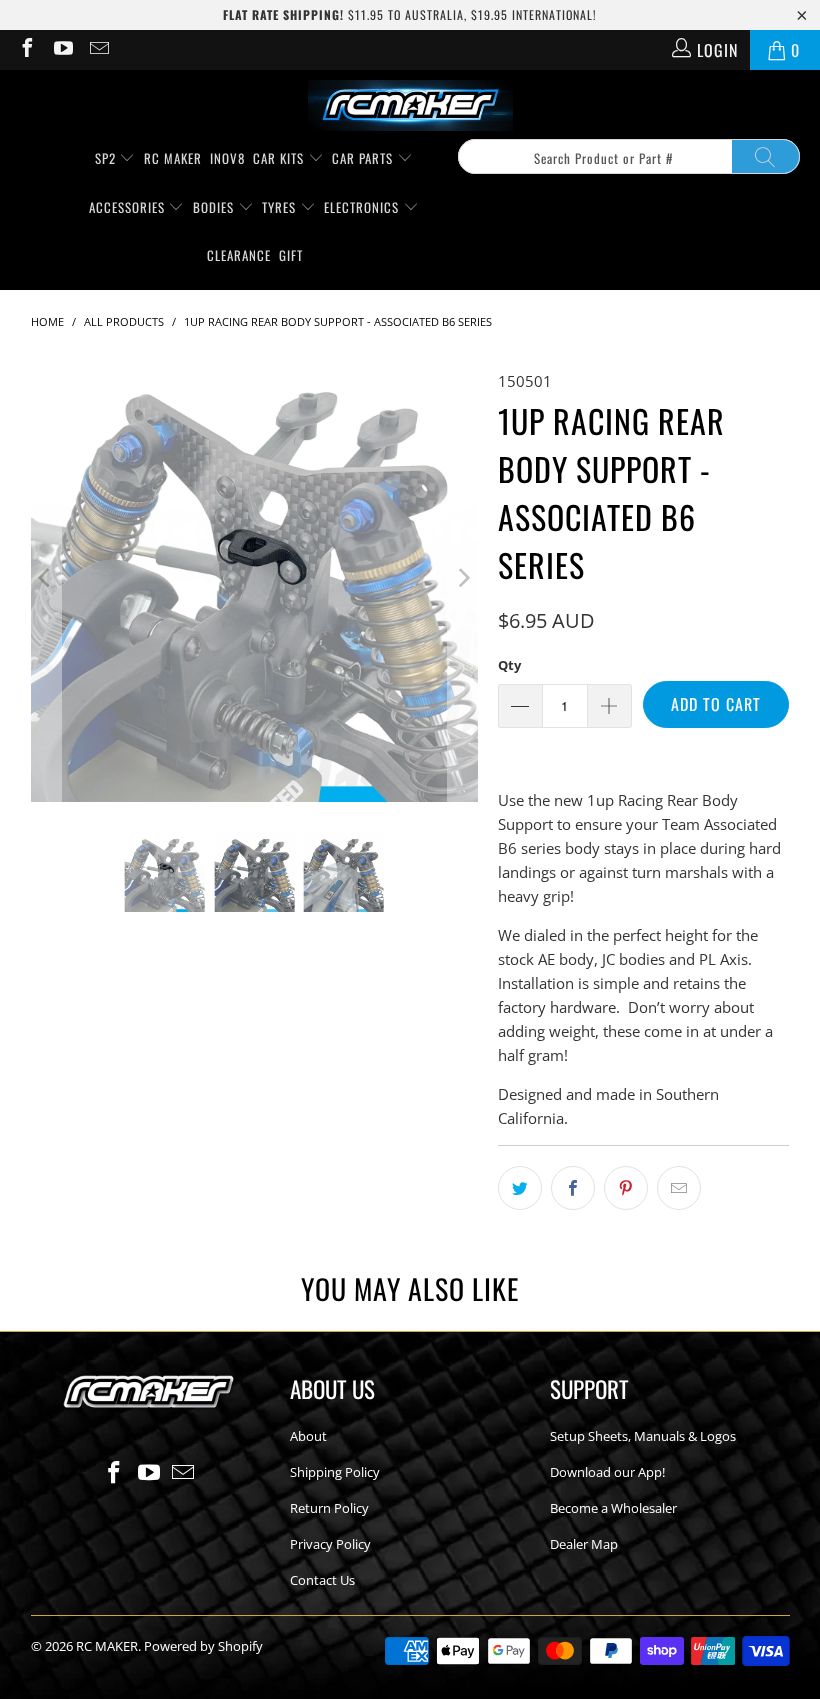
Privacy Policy (330, 1544)
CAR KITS (280, 158)
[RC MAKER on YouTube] (62, 50)
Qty (509, 665)
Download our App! (607, 1472)
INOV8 (227, 158)
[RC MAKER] (410, 107)
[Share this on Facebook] (573, 1188)
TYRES (281, 207)
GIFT (291, 255)
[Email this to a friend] (679, 1188)
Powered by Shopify (203, 1646)
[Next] (463, 577)
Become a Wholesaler (613, 1508)
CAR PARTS (364, 158)
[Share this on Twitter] (520, 1188)
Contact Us (322, 1580)
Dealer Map (584, 1544)
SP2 (107, 158)
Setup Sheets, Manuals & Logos (643, 1436)
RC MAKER (173, 158)
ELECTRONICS (363, 207)
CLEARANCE (239, 255)
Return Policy (329, 1508)
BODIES (215, 207)
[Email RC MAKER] (98, 50)
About (308, 1436)
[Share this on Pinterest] (626, 1188)
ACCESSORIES (129, 207)
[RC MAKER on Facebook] (26, 50)
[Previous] (46, 577)
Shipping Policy (335, 1472)
